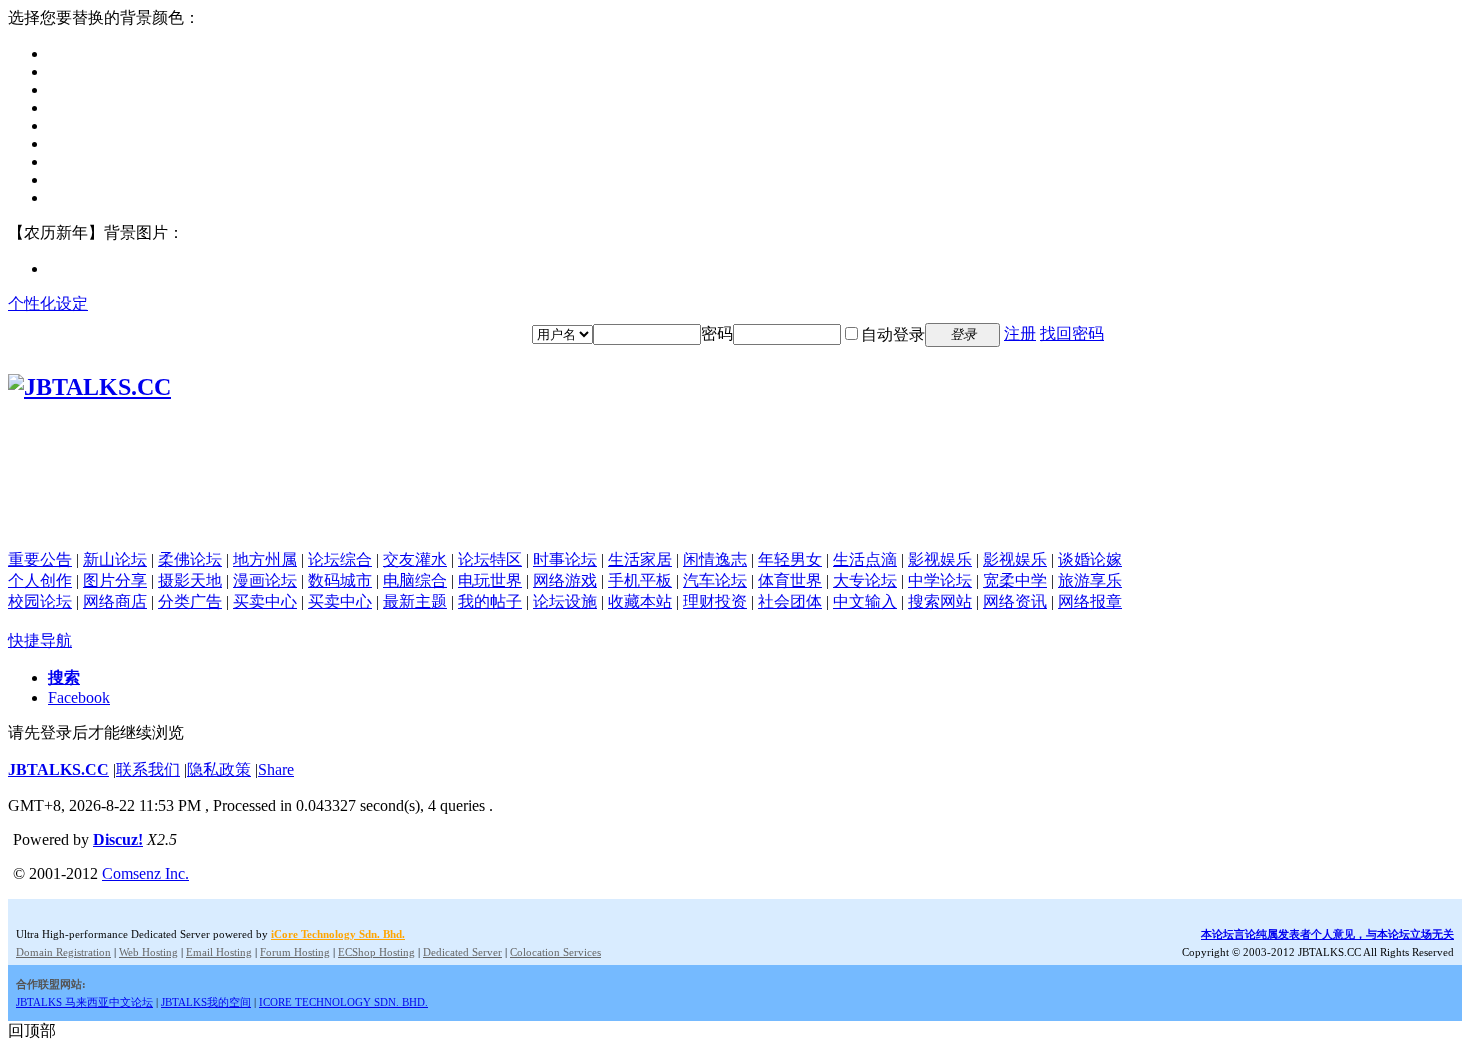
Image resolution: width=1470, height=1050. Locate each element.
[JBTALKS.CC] (89, 387)
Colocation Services (555, 952)
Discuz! (118, 839)
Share (276, 769)
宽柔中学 (1015, 580)
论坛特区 (490, 559)
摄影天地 (190, 580)
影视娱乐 (940, 559)
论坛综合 (340, 559)
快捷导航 (40, 640)
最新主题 (415, 601)
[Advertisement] (735, 505)
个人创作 (40, 580)
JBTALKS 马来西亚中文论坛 (84, 1002)
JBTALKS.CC (58, 769)
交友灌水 (415, 559)
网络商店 (115, 601)
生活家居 (640, 559)
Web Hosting (148, 952)
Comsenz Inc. (145, 873)
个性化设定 (48, 303)
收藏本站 (640, 601)
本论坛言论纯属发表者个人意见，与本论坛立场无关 (1327, 934)
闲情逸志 (715, 559)
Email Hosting (219, 952)
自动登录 (893, 334)
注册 (1020, 333)
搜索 (64, 677)
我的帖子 (490, 601)
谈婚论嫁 (1090, 559)
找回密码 (1072, 333)
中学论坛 (940, 580)
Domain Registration (63, 952)
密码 (717, 333)
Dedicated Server (462, 952)
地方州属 (265, 559)
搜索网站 (940, 601)
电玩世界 (490, 580)
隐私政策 (219, 769)
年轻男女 (790, 559)
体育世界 (790, 580)
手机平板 (640, 580)
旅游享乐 (1090, 580)
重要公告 (40, 559)
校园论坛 (40, 601)
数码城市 (340, 580)
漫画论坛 (265, 580)
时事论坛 (565, 559)
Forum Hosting (295, 952)
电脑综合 (415, 580)
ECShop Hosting (376, 952)
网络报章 (1090, 601)
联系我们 (148, 769)
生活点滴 (865, 559)
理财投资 (715, 601)
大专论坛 (865, 580)
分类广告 (190, 601)
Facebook (79, 697)
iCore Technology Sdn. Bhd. (338, 934)
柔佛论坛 (190, 559)
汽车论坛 (715, 580)
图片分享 (115, 580)
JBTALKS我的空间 (206, 1002)
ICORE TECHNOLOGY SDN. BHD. (343, 1002)
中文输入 (865, 601)
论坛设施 (565, 601)
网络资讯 (1015, 601)
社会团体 (790, 601)
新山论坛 (115, 559)
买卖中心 (265, 601)
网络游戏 (565, 580)
